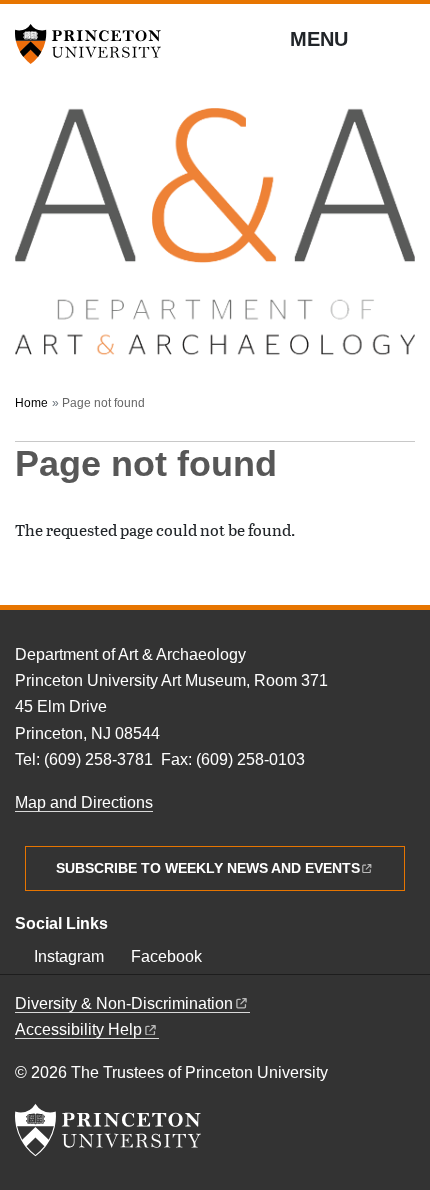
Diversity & (124, 1003)
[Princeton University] (95, 44)
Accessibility (78, 1029)
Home (31, 403)
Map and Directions (84, 802)
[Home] (215, 241)
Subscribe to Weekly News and (208, 868)
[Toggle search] (402, 40)
